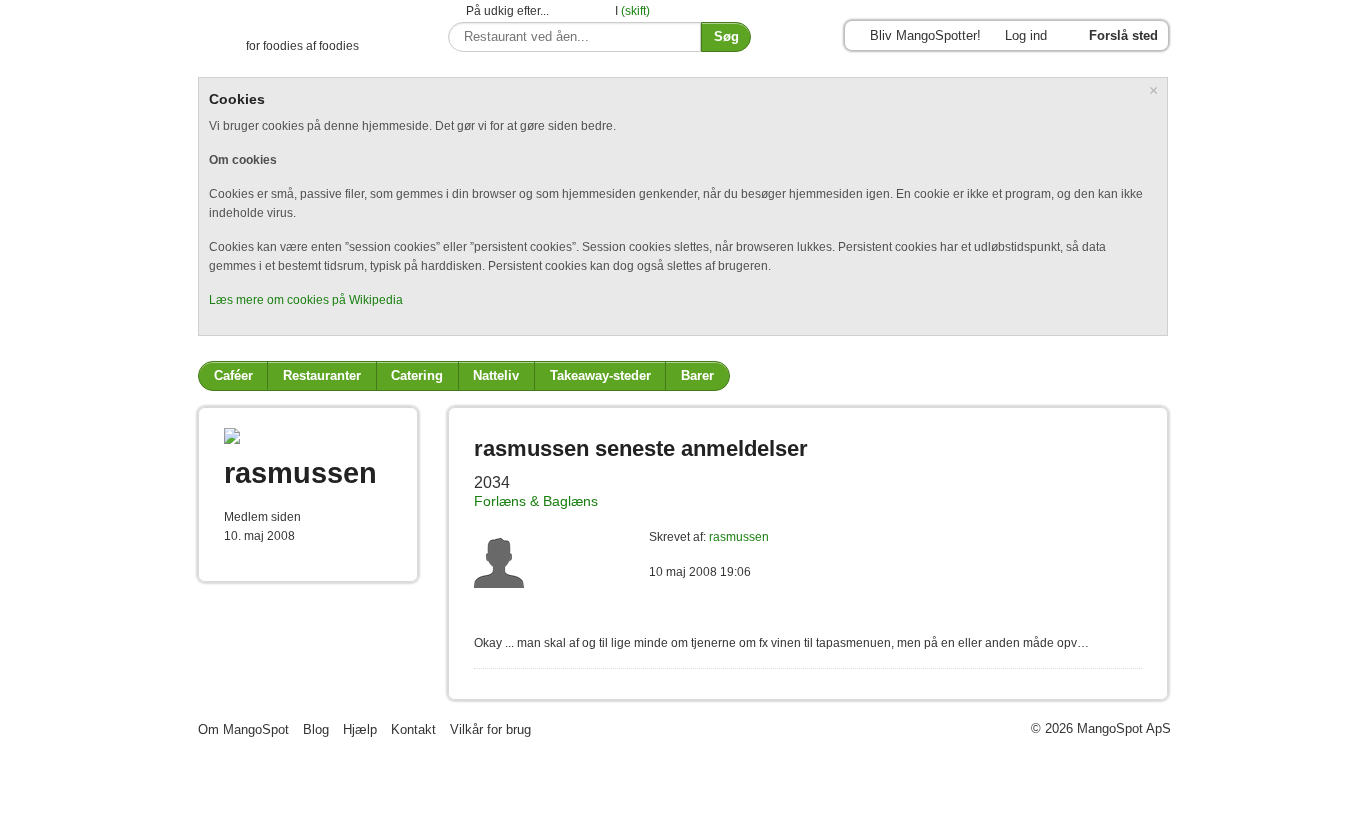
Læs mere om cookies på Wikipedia (306, 300)
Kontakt (413, 729)
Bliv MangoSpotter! (925, 35)
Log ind (1026, 35)
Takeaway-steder (600, 375)
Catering (417, 375)
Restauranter (322, 375)
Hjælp (360, 729)
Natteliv (496, 375)
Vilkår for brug (490, 729)
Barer (697, 375)
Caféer (233, 375)
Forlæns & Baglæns (536, 501)
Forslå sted (1123, 35)
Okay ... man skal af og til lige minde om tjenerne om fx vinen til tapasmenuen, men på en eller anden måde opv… (781, 643)
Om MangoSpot (243, 729)
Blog (316, 729)
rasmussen (739, 537)
